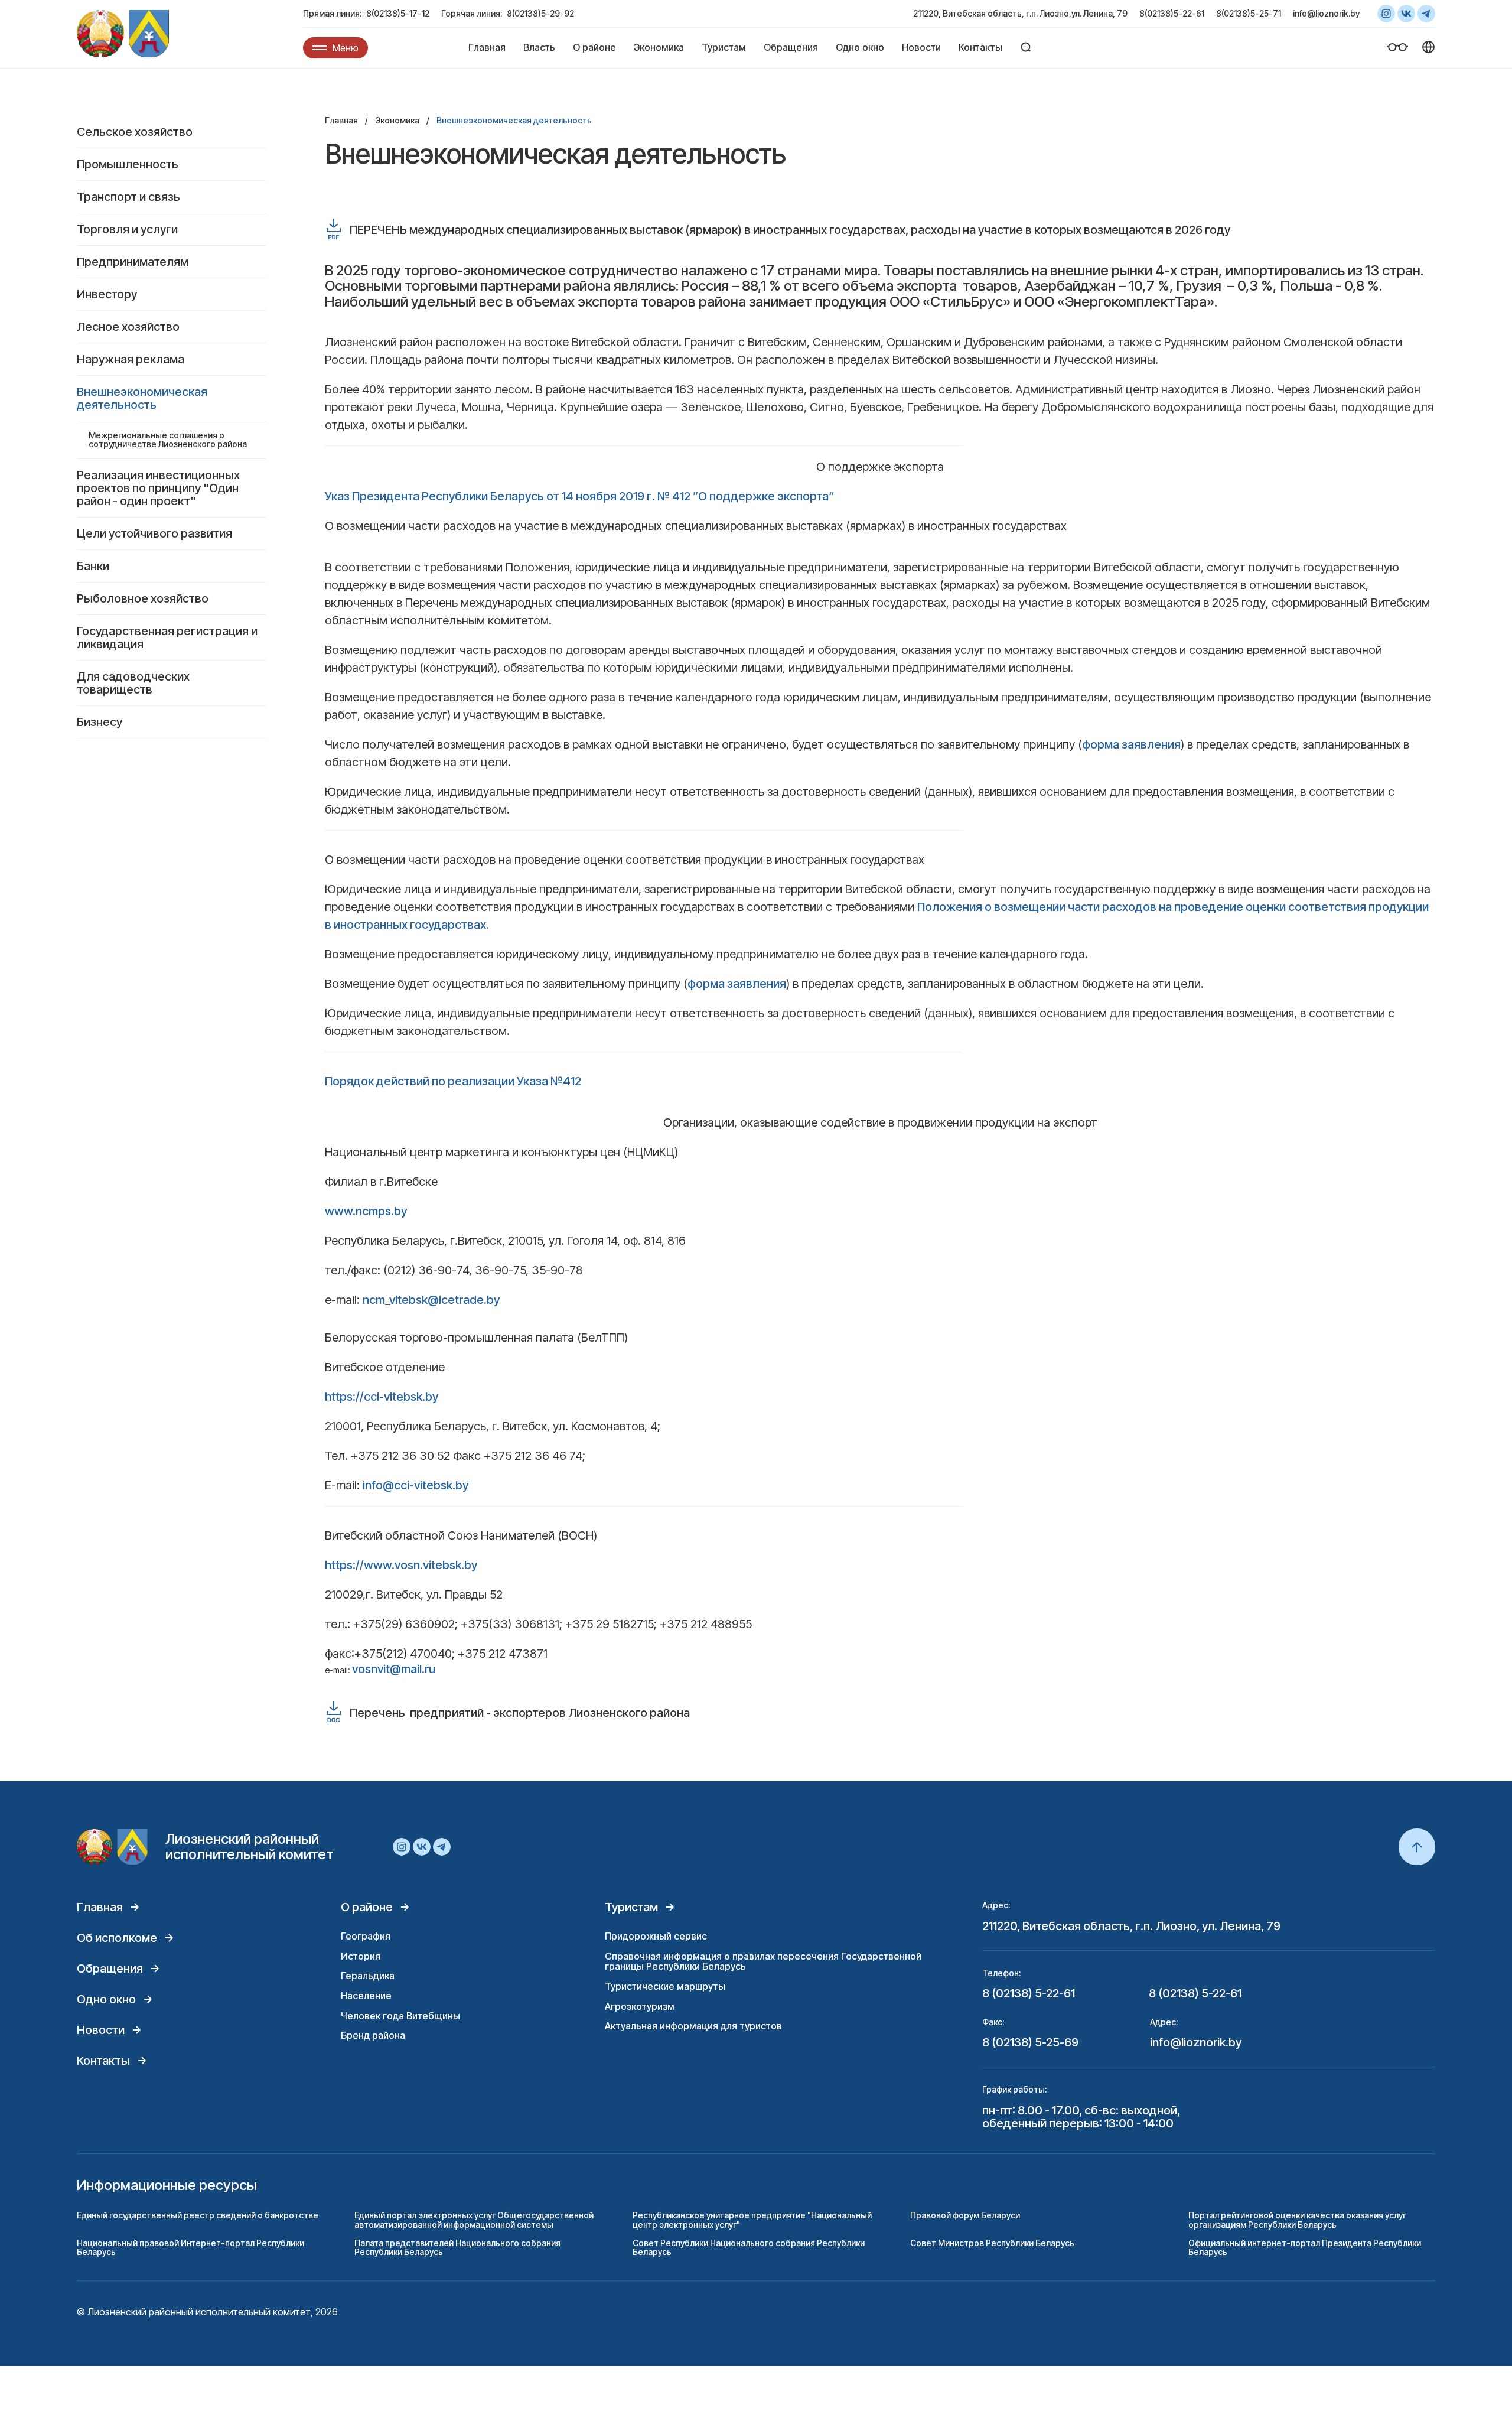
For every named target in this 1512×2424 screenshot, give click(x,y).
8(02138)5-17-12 (398, 13)
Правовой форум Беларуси (965, 2215)
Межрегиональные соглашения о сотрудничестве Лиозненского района (168, 440)
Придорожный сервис (656, 1936)
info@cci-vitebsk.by (416, 1485)
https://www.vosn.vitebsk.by (401, 1565)
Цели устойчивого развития (154, 533)
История (361, 1956)
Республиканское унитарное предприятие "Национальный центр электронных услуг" (752, 2220)
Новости (921, 47)
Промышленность (128, 164)
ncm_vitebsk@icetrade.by (431, 1300)
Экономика (659, 47)
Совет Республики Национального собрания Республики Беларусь (749, 2247)
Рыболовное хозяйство (143, 598)
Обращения (791, 47)
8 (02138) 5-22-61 (1029, 1993)
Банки (93, 566)
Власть (539, 47)
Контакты (980, 47)
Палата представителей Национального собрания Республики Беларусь (457, 2247)
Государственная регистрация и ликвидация (167, 637)
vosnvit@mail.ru (394, 1669)
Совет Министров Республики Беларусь (992, 2243)
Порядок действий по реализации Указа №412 (453, 1081)
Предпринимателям (133, 262)
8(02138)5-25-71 (1249, 13)
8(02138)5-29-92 (540, 13)
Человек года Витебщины (400, 2016)
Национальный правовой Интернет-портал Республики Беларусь (190, 2247)
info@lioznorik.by (1326, 13)
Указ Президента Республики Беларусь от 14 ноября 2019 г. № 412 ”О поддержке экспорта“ (579, 496)
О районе (594, 47)
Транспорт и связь (128, 197)
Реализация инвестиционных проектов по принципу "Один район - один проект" (158, 488)
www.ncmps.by (366, 1211)
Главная (487, 47)
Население (366, 1996)
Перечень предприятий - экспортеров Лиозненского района (520, 1713)
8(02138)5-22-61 (1172, 13)
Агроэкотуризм (640, 2006)
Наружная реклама (131, 359)
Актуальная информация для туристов (693, 2026)
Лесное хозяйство (128, 327)
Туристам (724, 47)
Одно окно (860, 47)
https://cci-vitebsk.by (382, 1397)
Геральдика (368, 1976)
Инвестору (107, 294)
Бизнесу (100, 722)
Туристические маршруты (665, 1986)
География (366, 1936)
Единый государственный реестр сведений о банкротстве (198, 2215)
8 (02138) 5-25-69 (1030, 2042)
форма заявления (1131, 744)
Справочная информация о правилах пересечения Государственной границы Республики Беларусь (763, 1961)
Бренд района (373, 2035)
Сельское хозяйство (135, 132)
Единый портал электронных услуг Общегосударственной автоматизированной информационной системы (474, 2220)
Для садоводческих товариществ (133, 683)
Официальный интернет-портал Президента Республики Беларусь (1305, 2247)
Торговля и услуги (127, 229)
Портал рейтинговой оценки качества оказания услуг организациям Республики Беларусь (1297, 2220)
